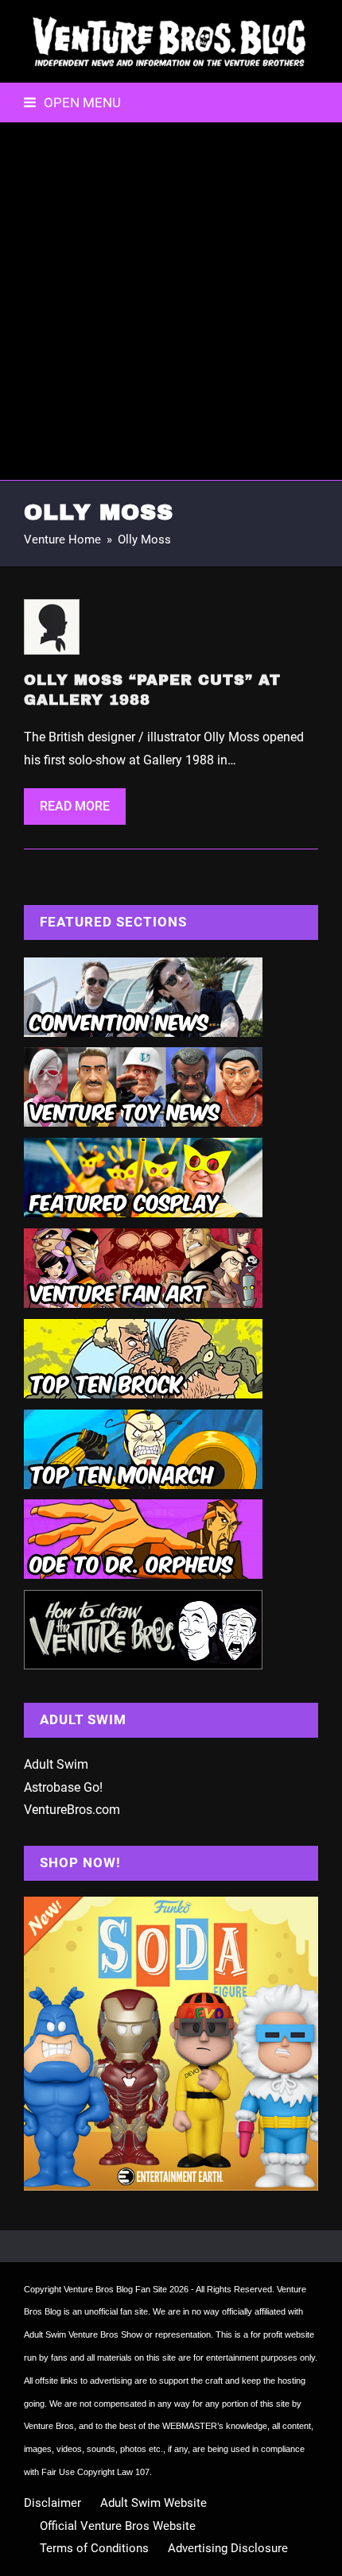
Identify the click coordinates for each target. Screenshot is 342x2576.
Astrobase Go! (63, 1787)
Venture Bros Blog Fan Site (115, 2289)
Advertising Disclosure (228, 2548)
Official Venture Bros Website (118, 2526)
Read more (75, 806)
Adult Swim (56, 1764)
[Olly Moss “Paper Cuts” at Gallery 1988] (52, 627)
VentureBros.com (72, 1810)
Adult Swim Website (154, 2503)
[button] (72, 102)
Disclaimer (52, 2503)
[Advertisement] (171, 301)
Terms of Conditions (94, 2548)
